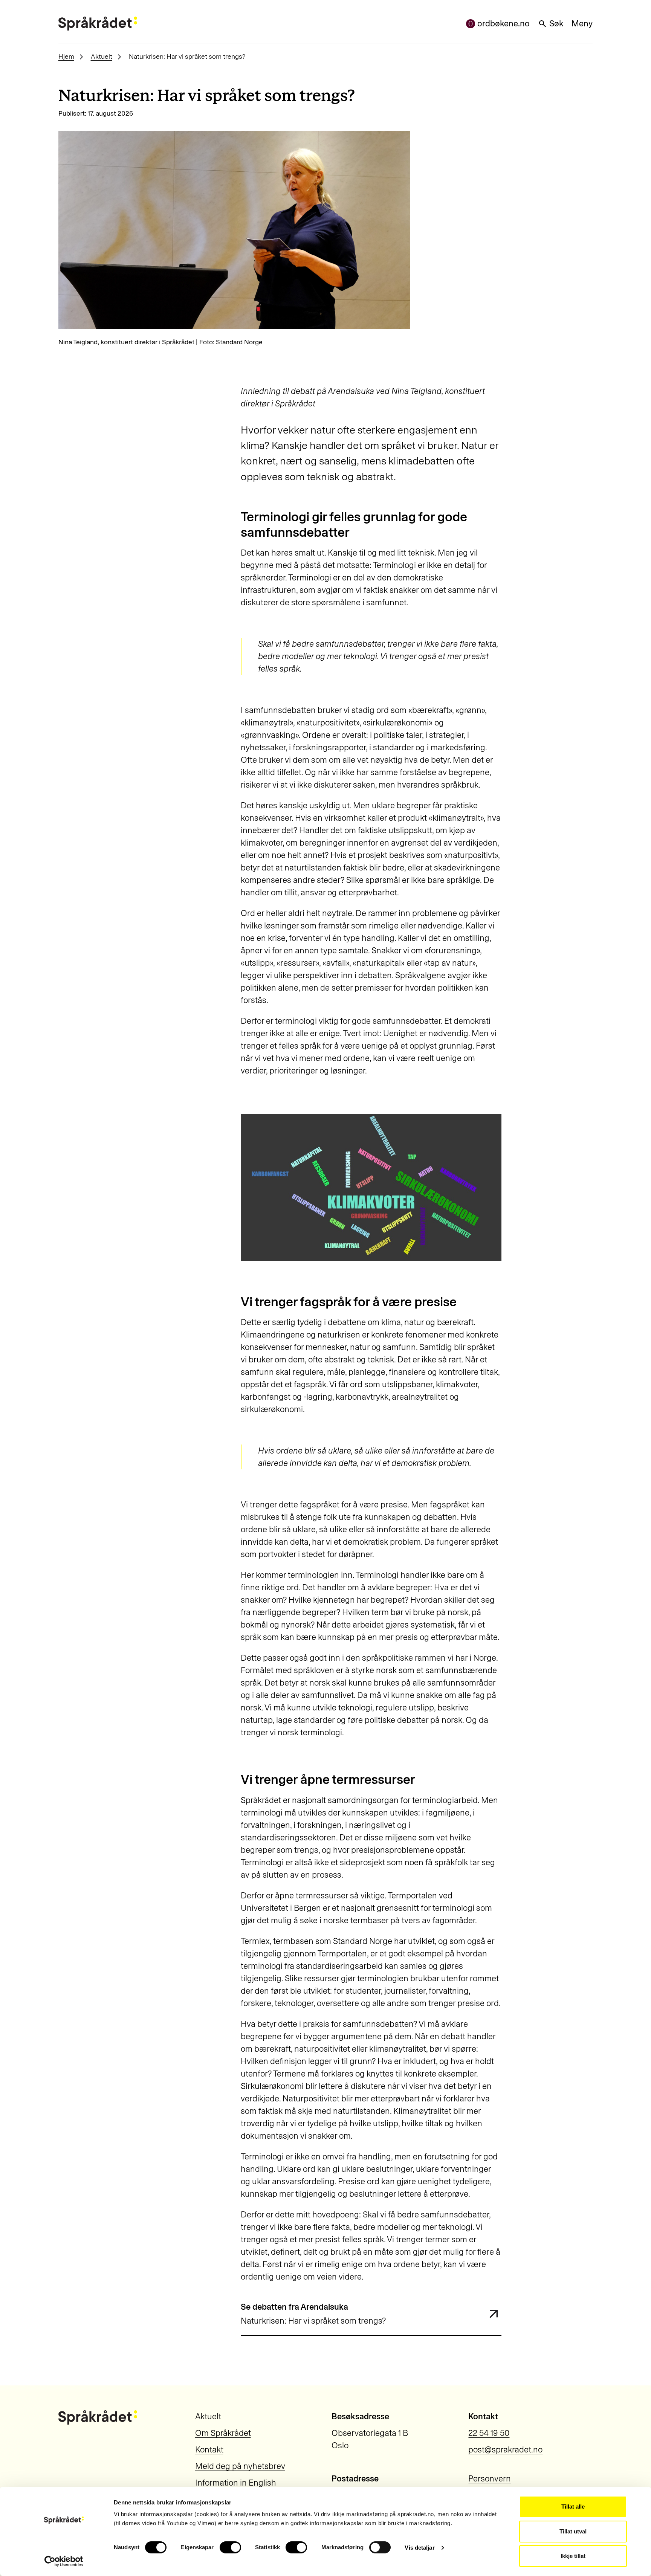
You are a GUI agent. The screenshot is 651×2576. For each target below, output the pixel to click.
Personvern (490, 2479)
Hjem (66, 56)
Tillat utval (573, 2531)
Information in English (236, 2483)
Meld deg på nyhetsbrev (240, 2466)
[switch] (230, 2547)
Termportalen (412, 1896)
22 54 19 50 (489, 2433)
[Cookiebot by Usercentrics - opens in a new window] (64, 2561)
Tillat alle (573, 2507)
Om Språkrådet (223, 2433)
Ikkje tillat (573, 2556)
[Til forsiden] (98, 24)
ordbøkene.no (504, 24)
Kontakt (209, 2450)
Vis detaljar (419, 2548)
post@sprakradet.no (505, 2450)
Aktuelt (102, 56)
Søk (556, 24)
